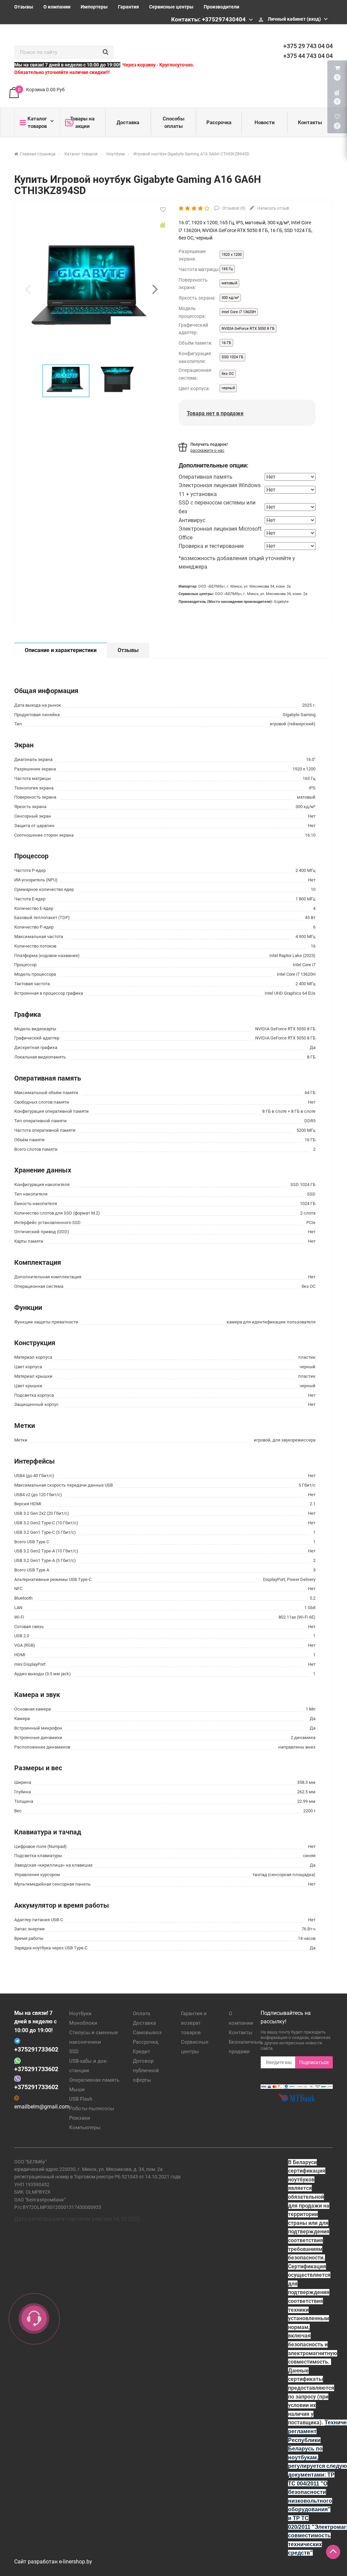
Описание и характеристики (61, 650)
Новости (265, 122)
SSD (74, 2052)
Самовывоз (147, 2033)
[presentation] (28, 289)
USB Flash (81, 2099)
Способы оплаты (173, 122)
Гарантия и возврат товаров (194, 2023)
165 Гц (227, 269)
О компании (57, 7)
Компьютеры (85, 2127)
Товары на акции (82, 122)
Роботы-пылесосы (92, 2108)
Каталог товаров (37, 122)
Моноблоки (83, 2023)
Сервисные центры (171, 7)
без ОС (228, 374)
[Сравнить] (163, 225)
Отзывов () (233, 208)
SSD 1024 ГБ (232, 357)
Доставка (128, 122)
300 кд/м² (230, 298)
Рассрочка (219, 122)
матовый (229, 283)
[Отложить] (163, 210)
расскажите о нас (207, 451)
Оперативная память (94, 2080)
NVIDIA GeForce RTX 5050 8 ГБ (248, 329)
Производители (221, 7)
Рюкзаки (80, 2118)
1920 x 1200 (232, 255)
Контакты (310, 122)
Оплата (141, 2014)
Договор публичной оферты (146, 2071)
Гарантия (128, 7)
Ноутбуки (80, 2014)
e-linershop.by (76, 2562)
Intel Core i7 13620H (239, 312)
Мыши (77, 2090)
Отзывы (24, 7)
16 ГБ (226, 343)
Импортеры (94, 7)
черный (228, 388)
